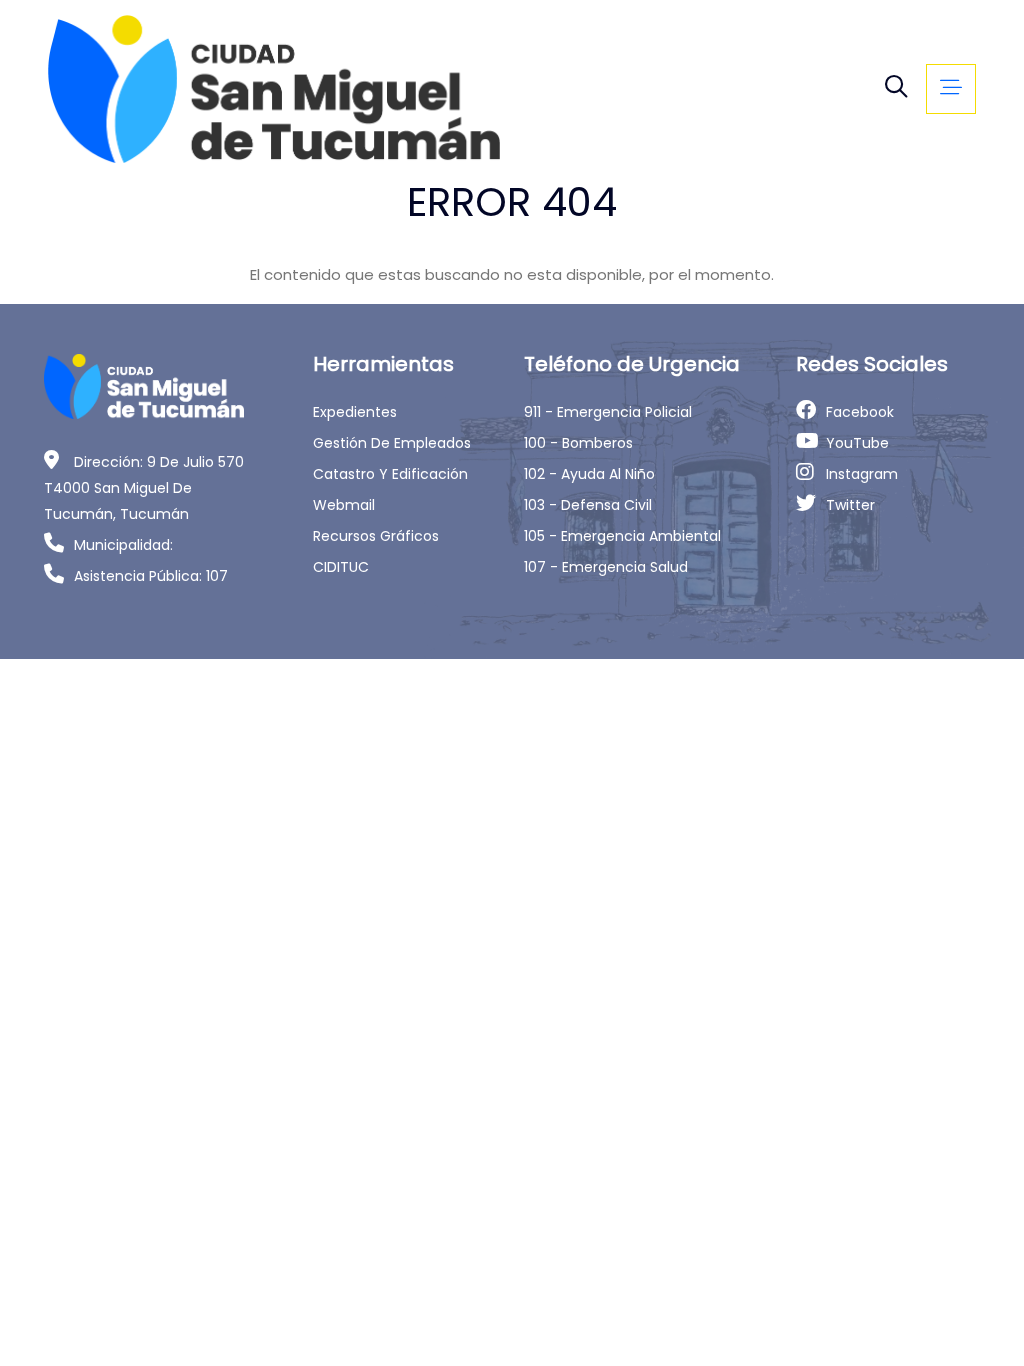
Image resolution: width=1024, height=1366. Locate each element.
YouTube (857, 443)
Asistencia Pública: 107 (151, 576)
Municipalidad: (123, 545)
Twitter (850, 505)
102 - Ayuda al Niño (589, 474)
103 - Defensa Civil (588, 505)
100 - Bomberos (578, 443)
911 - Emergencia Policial (608, 412)
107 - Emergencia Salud (606, 567)
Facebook (860, 412)
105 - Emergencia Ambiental (622, 536)
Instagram (862, 474)
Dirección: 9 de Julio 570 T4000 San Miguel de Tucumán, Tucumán (144, 488)
